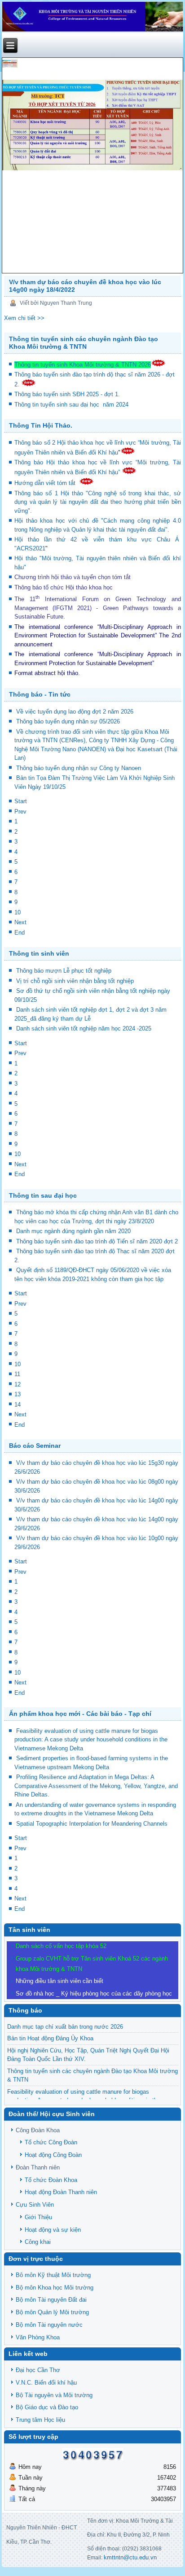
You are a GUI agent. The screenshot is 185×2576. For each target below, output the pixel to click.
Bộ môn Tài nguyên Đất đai (51, 2300)
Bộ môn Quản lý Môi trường (52, 2312)
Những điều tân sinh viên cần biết (59, 1981)
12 (18, 1384)
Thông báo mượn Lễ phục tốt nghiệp (64, 971)
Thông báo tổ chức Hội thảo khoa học (64, 587)
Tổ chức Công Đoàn (51, 2142)
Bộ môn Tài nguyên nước (49, 2325)
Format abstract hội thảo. (47, 673)
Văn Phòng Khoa (38, 2337)
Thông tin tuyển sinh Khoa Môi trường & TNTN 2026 (83, 365)
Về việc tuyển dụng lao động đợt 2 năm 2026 (75, 712)
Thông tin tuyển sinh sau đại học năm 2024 (72, 405)
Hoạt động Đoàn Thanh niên (61, 2192)
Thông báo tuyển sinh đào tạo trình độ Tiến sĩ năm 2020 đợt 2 (97, 1241)
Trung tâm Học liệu (40, 2420)
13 (18, 1394)
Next (20, 922)
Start (21, 801)
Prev (20, 812)
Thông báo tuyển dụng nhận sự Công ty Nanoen (79, 768)
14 (18, 1405)
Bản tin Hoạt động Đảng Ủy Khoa (50, 2038)
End (20, 933)
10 (18, 912)
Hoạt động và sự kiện (53, 2230)
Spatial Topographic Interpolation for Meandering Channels (92, 1824)
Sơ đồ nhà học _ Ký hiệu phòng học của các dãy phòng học (94, 1994)
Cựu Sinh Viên (35, 2205)
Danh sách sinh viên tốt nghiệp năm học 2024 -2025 (84, 1028)
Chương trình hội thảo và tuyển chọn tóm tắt (73, 577)
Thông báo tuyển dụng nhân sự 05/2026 (68, 721)
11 (17, 1374)
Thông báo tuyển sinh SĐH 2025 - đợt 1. (68, 394)
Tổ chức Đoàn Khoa (51, 2180)
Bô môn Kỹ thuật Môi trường (53, 2275)
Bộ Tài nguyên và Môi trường (54, 2395)
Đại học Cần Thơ (38, 2370)
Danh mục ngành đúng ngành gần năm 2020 (73, 1231)
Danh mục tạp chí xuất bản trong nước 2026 (65, 2027)
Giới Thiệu (38, 2217)
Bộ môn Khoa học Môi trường (55, 2288)
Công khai (38, 2242)
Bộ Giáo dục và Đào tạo (47, 2407)
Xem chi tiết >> (24, 318)
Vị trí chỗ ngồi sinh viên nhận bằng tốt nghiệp (75, 981)
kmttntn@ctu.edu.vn (130, 2557)
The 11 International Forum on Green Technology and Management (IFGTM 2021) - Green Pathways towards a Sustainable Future (98, 608)
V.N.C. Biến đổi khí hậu (46, 2383)
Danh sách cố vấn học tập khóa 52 (61, 1946)
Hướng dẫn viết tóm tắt (47, 483)
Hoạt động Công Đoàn (53, 2155)
